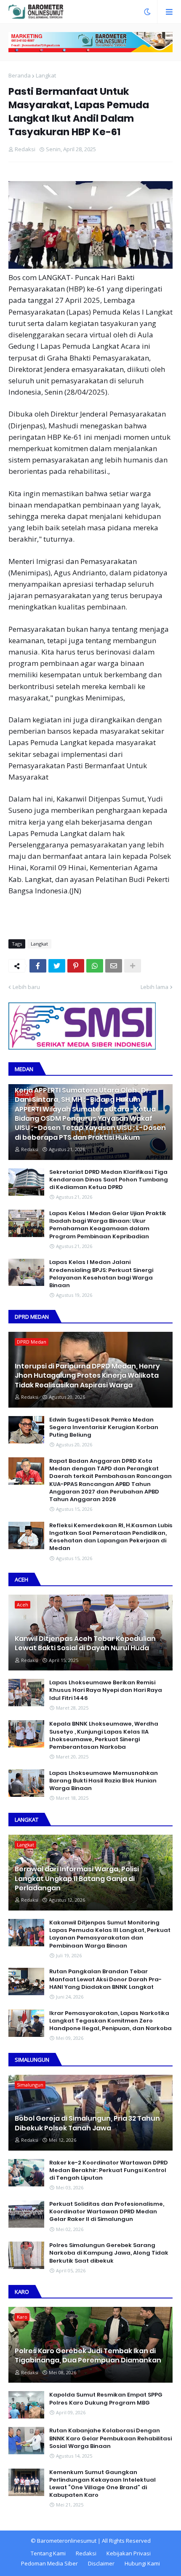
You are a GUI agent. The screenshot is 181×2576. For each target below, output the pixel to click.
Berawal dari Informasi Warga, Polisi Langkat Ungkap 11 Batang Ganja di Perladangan (77, 1879)
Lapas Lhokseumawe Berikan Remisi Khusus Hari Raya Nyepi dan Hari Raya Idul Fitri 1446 (106, 1690)
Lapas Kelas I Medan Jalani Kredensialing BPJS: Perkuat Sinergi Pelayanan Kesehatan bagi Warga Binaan (101, 1274)
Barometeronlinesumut (67, 2541)
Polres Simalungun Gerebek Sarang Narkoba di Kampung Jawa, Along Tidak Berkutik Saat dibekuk (109, 2253)
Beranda (20, 75)
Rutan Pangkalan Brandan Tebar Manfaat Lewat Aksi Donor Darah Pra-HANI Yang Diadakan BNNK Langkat (105, 1979)
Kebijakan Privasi (129, 2553)
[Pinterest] (76, 966)
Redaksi (86, 2553)
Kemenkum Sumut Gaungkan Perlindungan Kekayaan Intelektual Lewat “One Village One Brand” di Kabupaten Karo (102, 2484)
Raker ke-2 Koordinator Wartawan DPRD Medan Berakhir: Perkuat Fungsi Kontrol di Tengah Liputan (109, 2170)
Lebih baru (26, 987)
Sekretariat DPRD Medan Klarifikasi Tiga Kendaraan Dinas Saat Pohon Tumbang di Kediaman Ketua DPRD (109, 1180)
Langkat (46, 75)
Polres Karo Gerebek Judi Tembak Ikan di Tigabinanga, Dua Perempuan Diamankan (88, 2356)
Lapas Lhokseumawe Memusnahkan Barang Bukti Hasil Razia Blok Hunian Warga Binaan (104, 1781)
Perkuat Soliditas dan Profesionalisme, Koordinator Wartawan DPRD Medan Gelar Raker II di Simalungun (107, 2212)
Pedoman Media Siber (49, 2563)
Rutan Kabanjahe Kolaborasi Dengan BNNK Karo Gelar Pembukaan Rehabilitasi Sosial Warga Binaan (110, 2438)
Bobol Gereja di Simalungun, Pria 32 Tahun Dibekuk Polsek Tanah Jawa (87, 2123)
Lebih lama (154, 987)
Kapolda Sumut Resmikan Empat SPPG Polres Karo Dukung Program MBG (106, 2399)
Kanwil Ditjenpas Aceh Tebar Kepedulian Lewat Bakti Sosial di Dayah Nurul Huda (85, 1643)
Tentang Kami (48, 2553)
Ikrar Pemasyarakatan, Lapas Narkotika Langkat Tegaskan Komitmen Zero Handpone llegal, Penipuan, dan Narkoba (110, 2021)
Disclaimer (101, 2563)
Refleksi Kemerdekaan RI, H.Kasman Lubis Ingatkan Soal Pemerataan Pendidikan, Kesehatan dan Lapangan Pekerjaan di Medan (111, 1537)
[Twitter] (57, 966)
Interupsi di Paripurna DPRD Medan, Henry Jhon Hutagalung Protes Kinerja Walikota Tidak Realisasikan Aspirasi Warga (87, 1376)
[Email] (114, 966)
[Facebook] (38, 966)
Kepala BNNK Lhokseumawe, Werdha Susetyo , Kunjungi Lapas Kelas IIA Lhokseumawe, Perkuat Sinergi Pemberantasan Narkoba (104, 1736)
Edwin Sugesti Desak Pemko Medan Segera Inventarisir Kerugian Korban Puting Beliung (104, 1427)
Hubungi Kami (142, 2563)
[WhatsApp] (95, 966)
